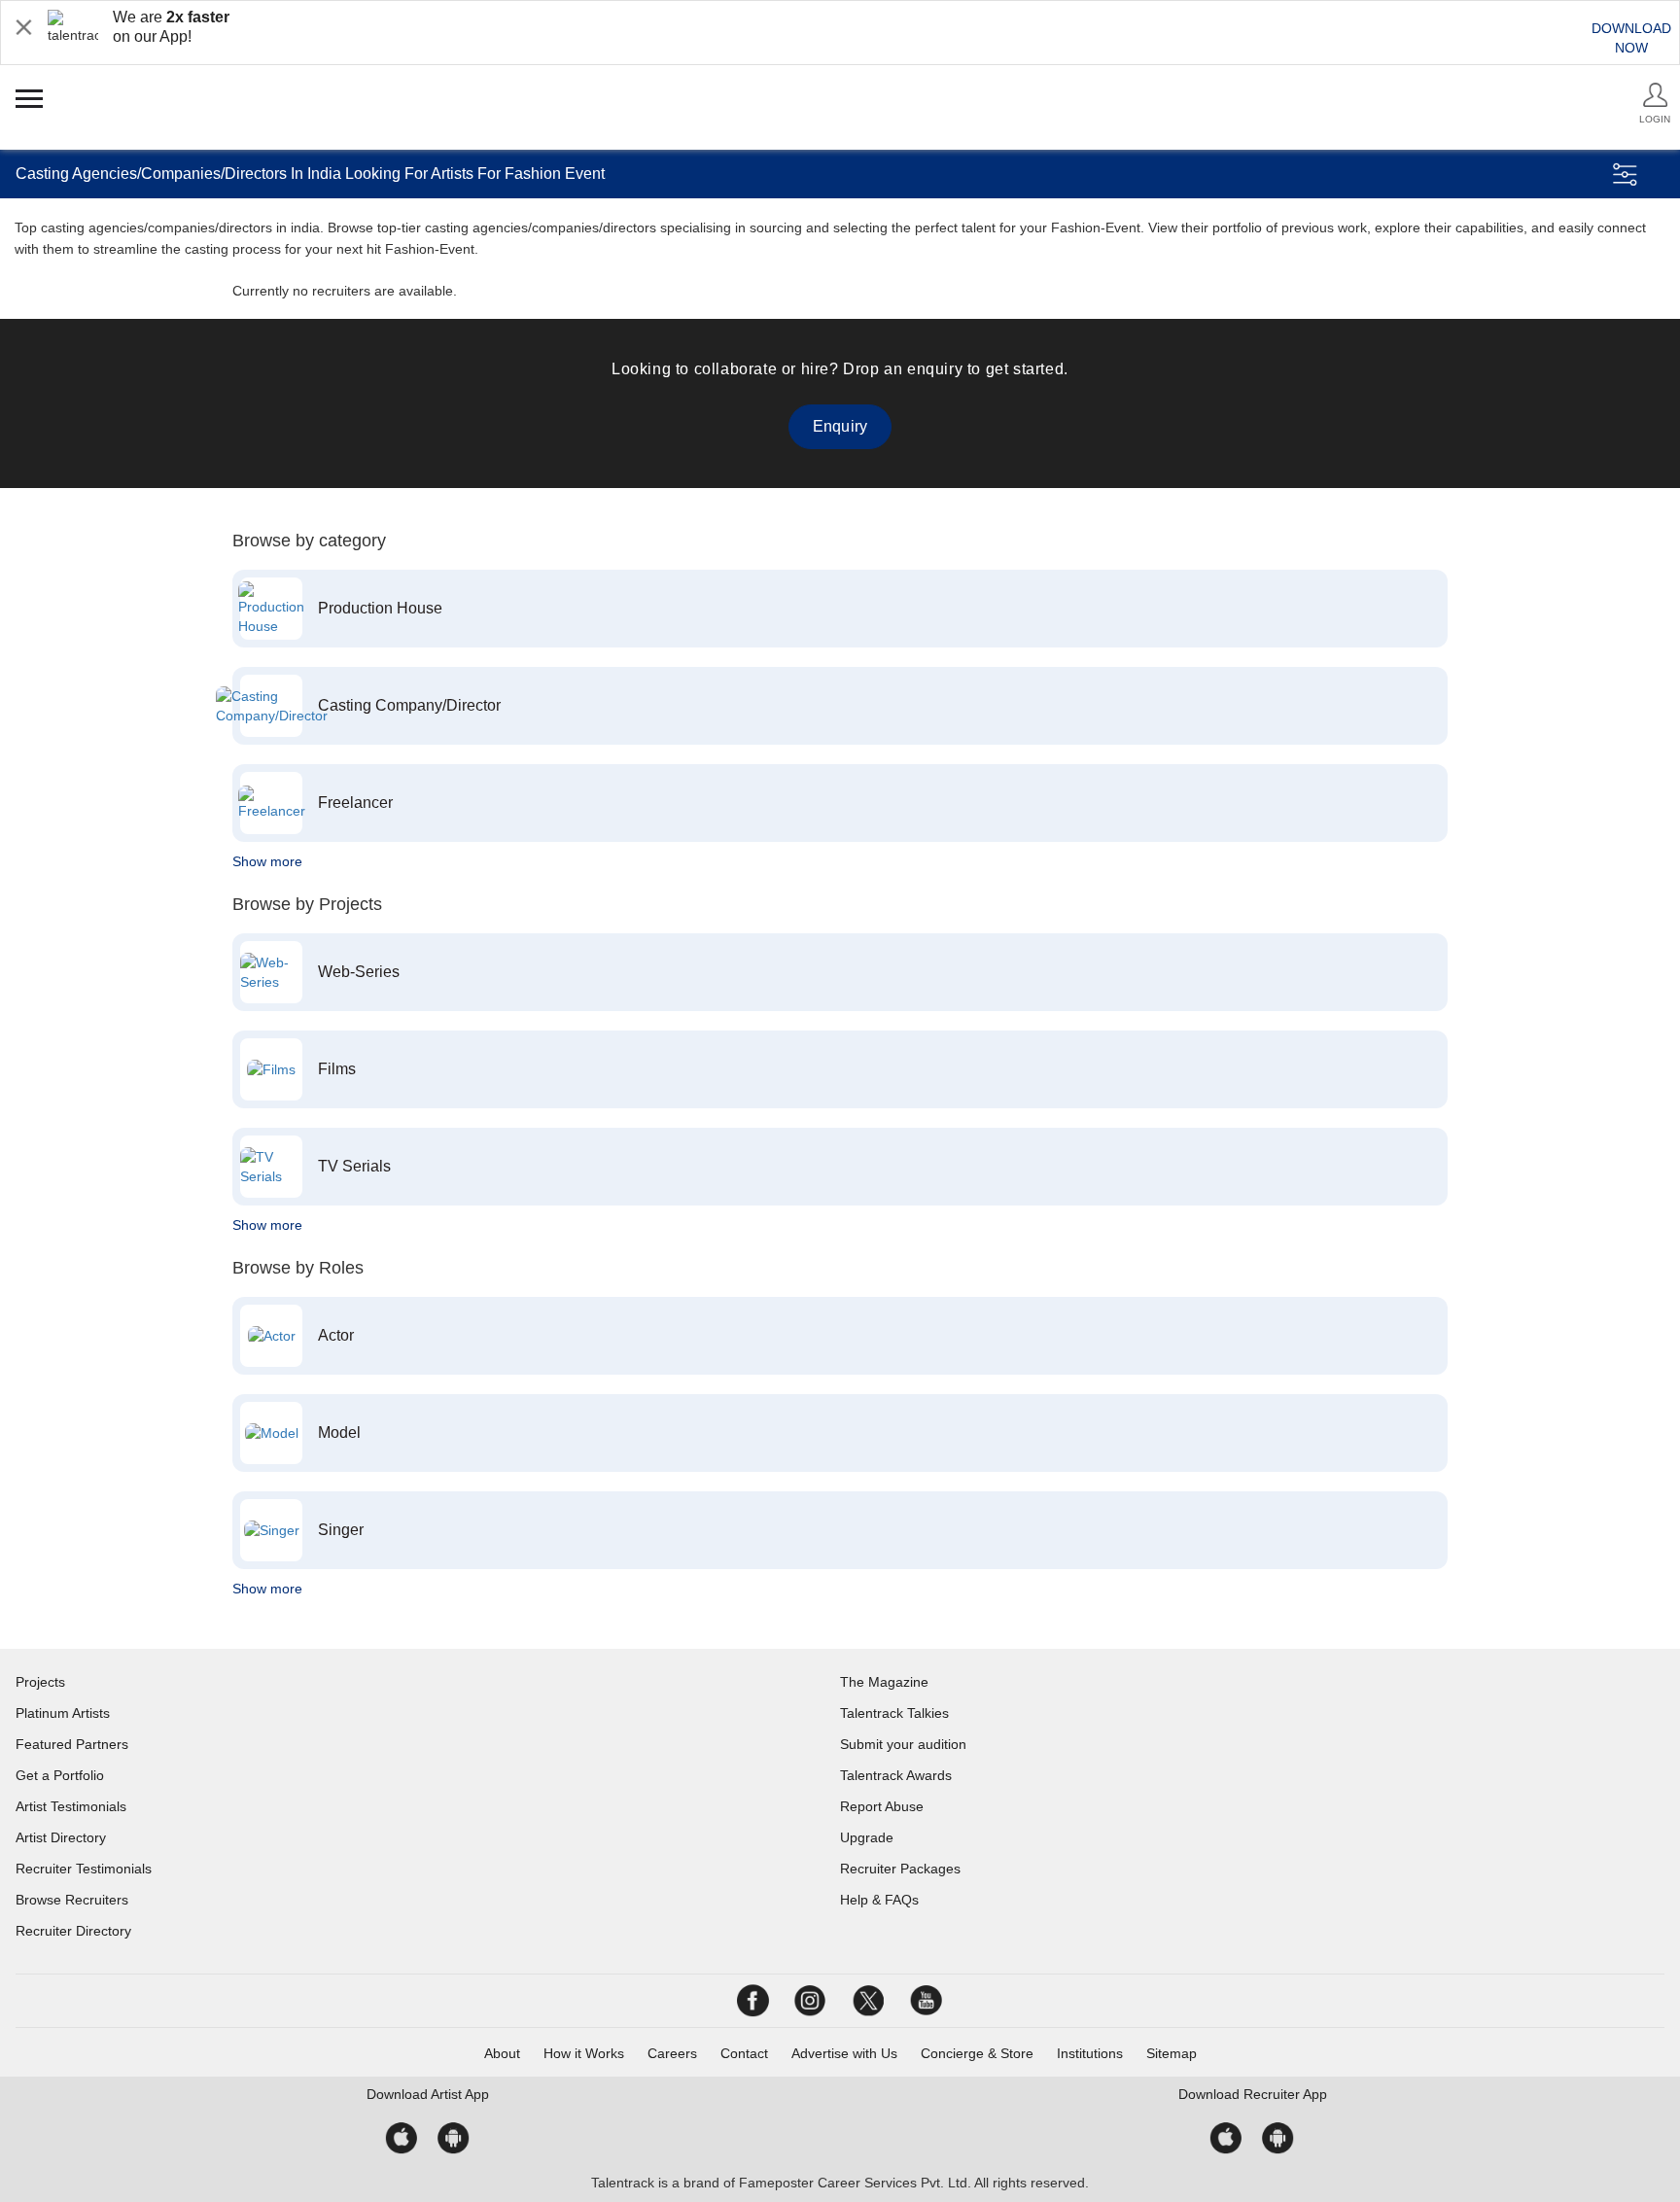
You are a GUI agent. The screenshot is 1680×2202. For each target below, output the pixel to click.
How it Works (584, 2053)
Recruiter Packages (900, 1869)
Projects (40, 1682)
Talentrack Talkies (894, 1713)
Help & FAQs (879, 1900)
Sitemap (1172, 2053)
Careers (672, 2053)
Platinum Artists (63, 1713)
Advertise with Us (844, 2053)
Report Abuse (882, 1806)
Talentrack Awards (896, 1775)
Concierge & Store (977, 2053)
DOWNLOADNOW (1631, 38)
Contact (744, 2053)
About (502, 2053)
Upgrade (867, 1837)
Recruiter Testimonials (84, 1869)
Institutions (1090, 2053)
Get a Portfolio (60, 1775)
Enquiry (840, 426)
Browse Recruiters (72, 1900)
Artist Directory (61, 1837)
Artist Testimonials (71, 1806)
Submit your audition (903, 1744)
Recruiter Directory (73, 1931)
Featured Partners (72, 1744)
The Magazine (884, 1682)
